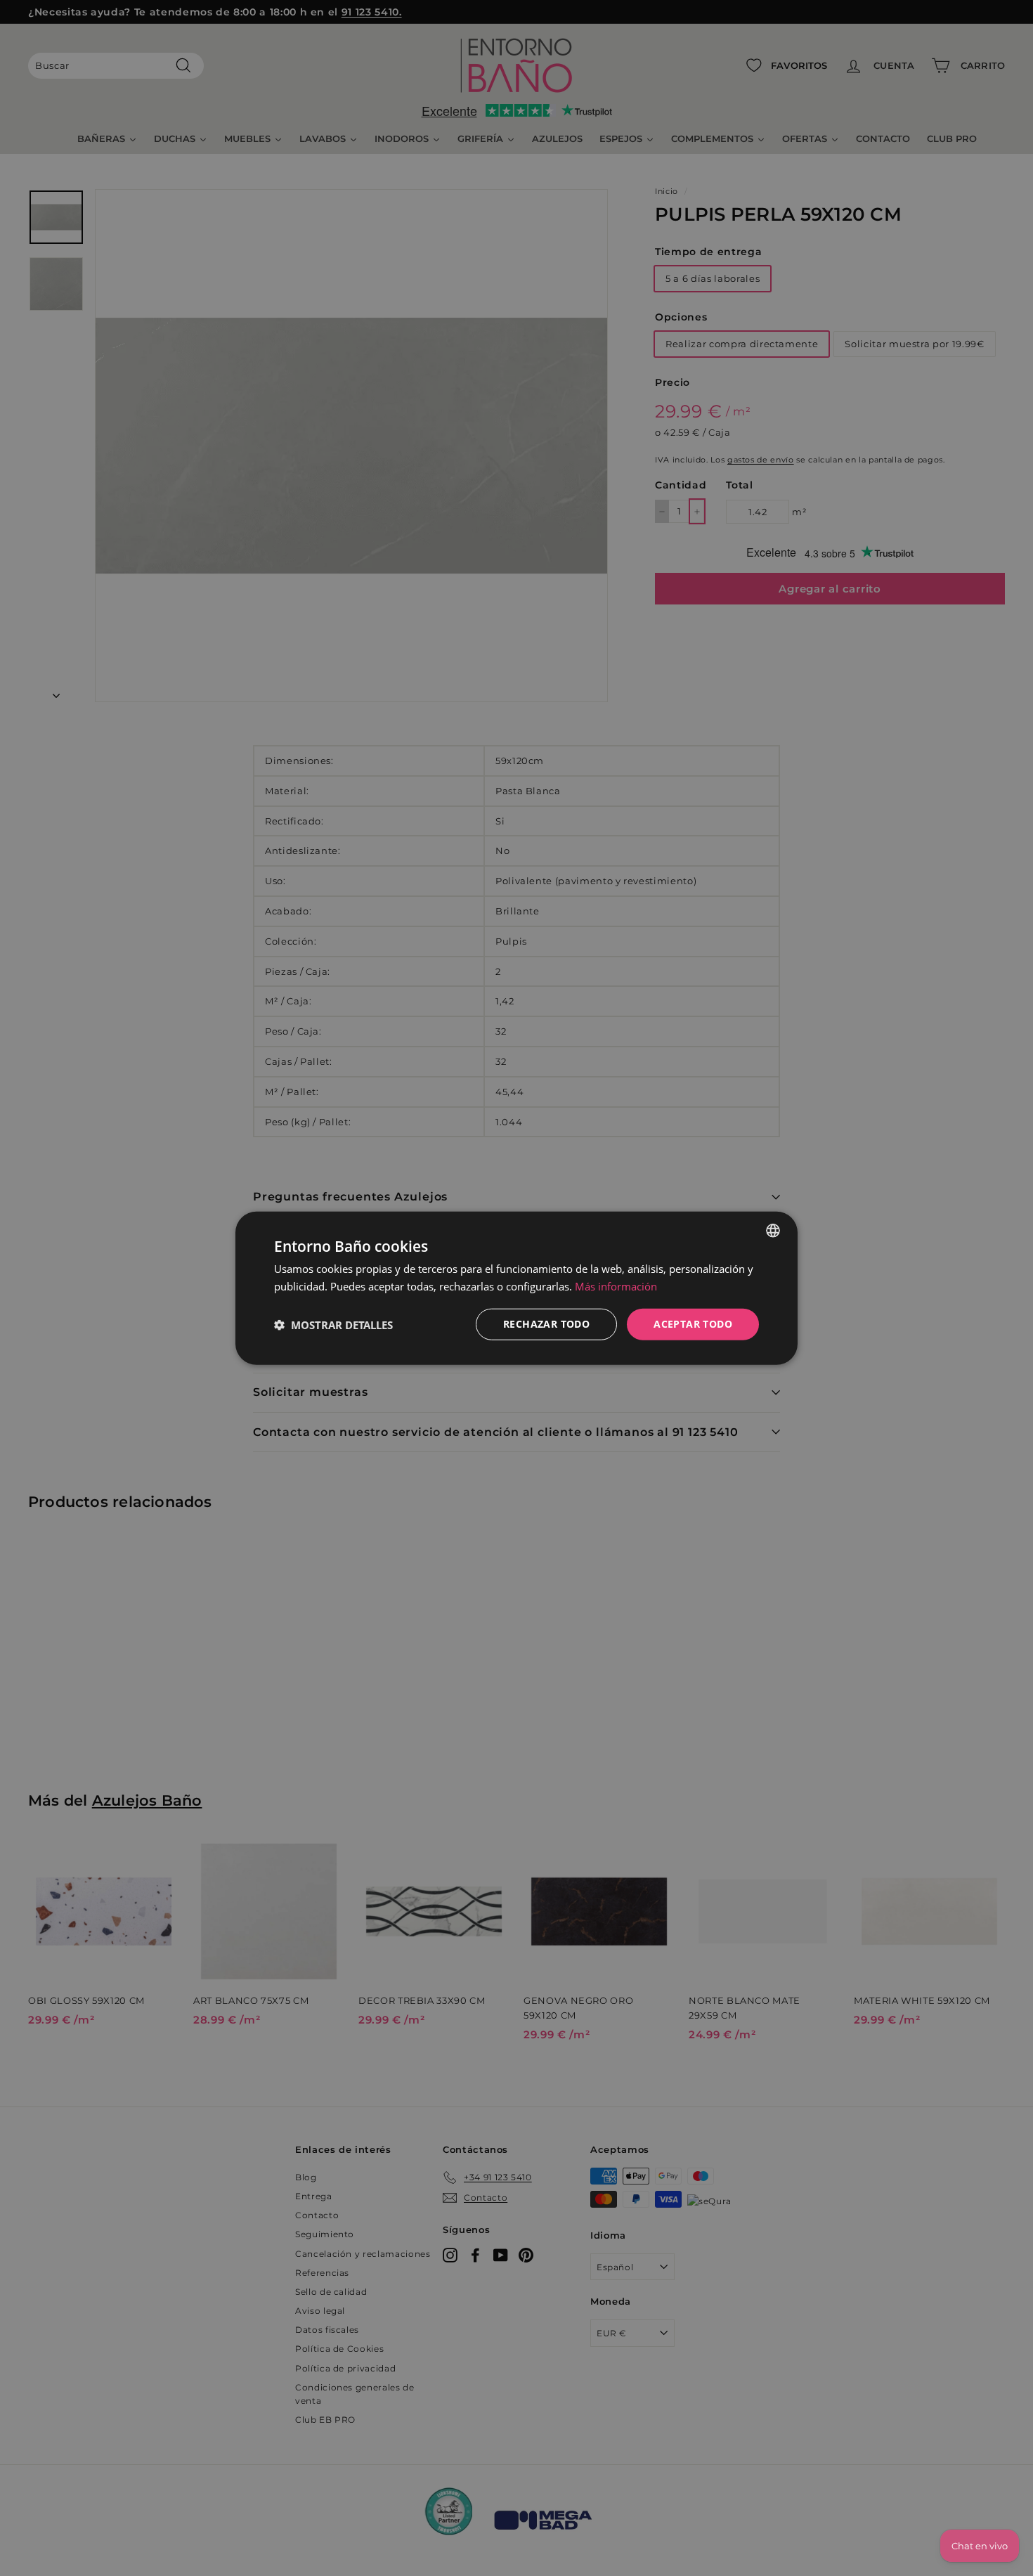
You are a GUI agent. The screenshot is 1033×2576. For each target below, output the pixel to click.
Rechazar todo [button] (546, 1324)
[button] (333, 1324)
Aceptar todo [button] (693, 1324)
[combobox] (773, 1230)
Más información (616, 1286)
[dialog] (516, 1288)
